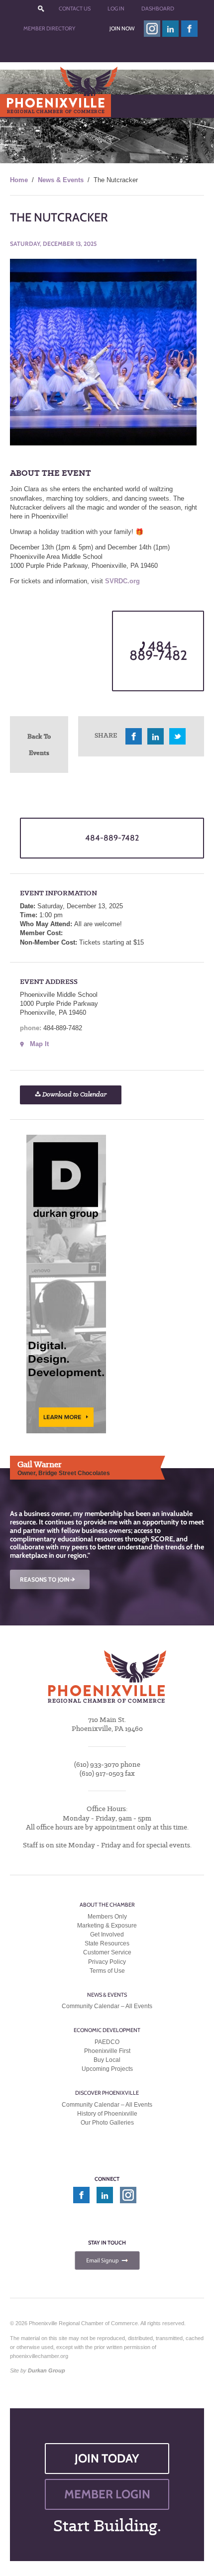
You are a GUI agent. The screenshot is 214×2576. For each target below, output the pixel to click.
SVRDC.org (122, 581)
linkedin (171, 29)
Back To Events (39, 744)
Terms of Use (107, 1971)
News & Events (61, 180)
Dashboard (158, 8)
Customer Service (107, 1953)
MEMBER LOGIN (107, 2494)
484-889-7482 (158, 651)
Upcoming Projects (107, 2069)
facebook (190, 29)
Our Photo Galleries (107, 2123)
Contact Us (75, 8)
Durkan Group (47, 2371)
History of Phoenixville (107, 2114)
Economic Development (107, 2031)
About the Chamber (107, 1905)
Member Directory (49, 28)
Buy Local (107, 2060)
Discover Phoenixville (107, 2093)
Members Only (107, 1917)
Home (19, 180)
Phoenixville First (107, 2051)
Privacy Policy (107, 1962)
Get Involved (107, 1934)
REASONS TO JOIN (48, 1579)
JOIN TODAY (107, 2458)
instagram (152, 29)
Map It (39, 1044)
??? (41, 9)
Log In (116, 8)
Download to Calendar (74, 1095)
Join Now (122, 28)
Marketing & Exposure (107, 1926)
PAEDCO (107, 2042)
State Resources (107, 1943)
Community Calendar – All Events (107, 2006)
